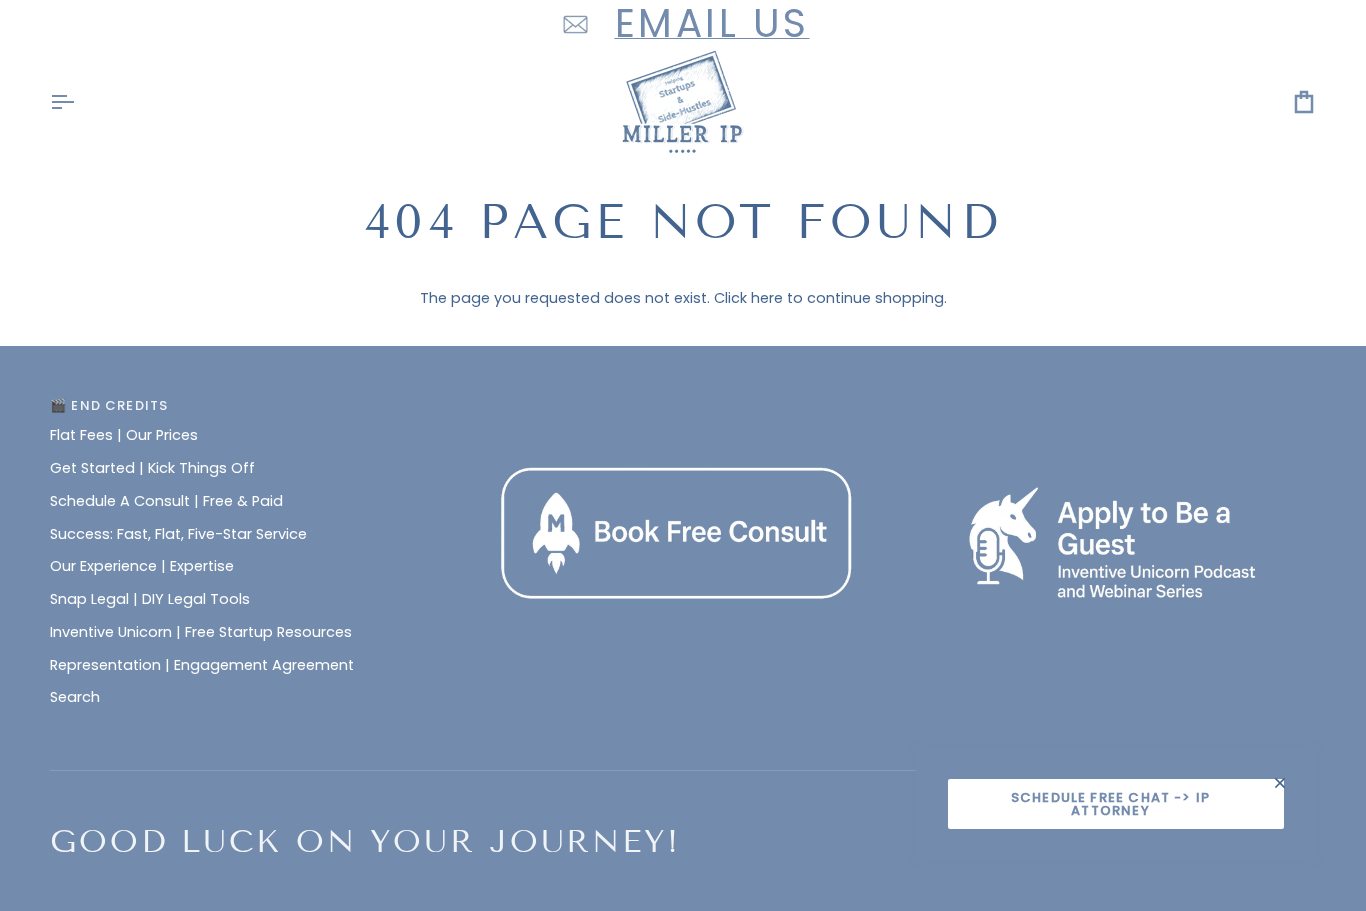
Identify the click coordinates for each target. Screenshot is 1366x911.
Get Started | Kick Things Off (152, 468)
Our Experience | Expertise (142, 566)
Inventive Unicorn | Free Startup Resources (201, 632)
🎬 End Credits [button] (109, 405)
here (767, 298)
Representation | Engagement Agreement (202, 665)
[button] (683, 401)
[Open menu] (80, 102)
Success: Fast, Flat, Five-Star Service (178, 534)
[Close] (1288, 783)
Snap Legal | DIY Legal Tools (150, 599)
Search (75, 697)
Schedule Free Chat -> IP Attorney (1110, 804)
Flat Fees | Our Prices (124, 435)
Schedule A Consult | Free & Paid (166, 501)
